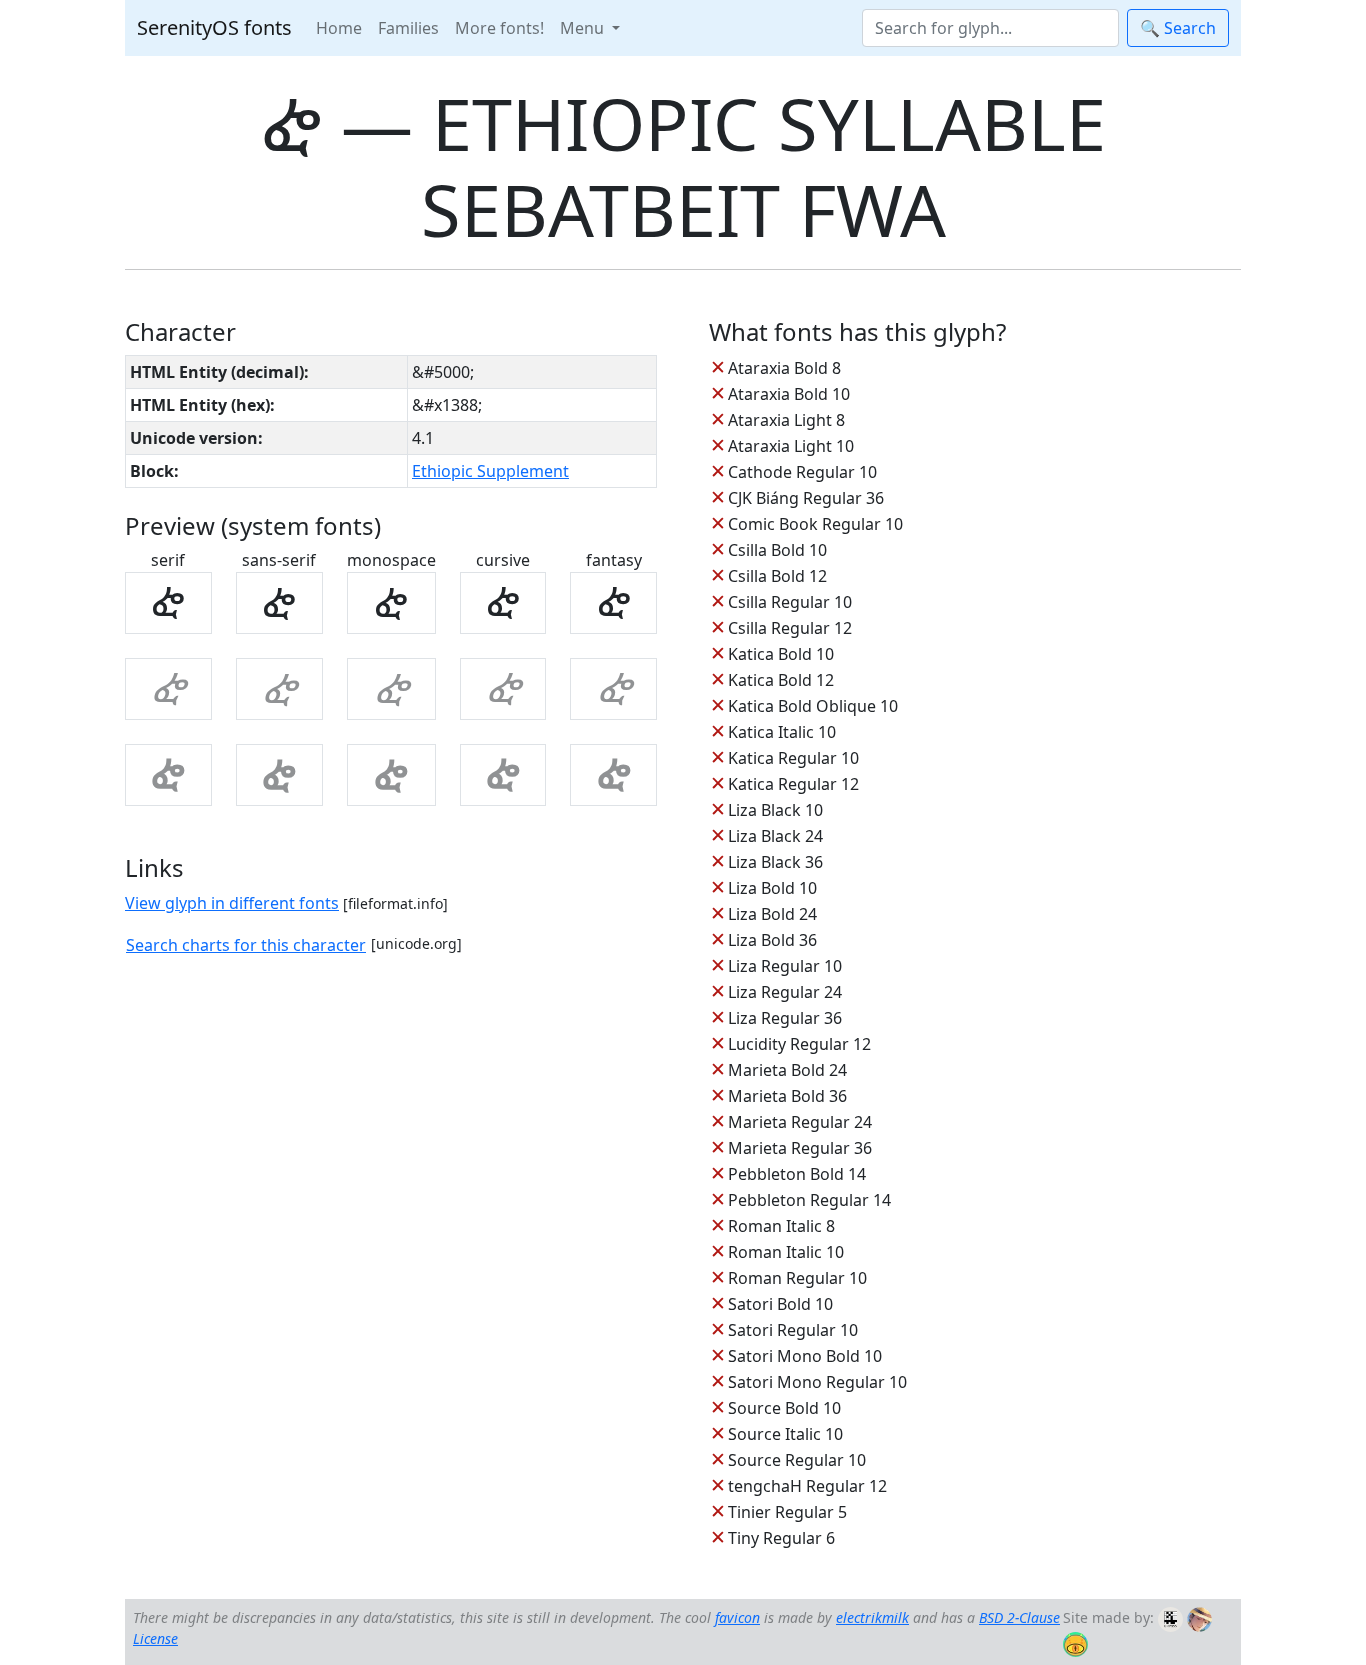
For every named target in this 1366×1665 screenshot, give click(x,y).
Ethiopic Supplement (490, 471)
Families (408, 28)
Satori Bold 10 (780, 1304)
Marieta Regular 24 (800, 1122)
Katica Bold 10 (781, 654)
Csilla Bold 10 (777, 550)
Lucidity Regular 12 (799, 1044)
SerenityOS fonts (214, 27)
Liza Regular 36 (785, 1018)
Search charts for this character (246, 945)
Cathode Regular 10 (802, 472)
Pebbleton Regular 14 (809, 1200)
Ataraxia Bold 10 (789, 394)
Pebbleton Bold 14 (797, 1174)
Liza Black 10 (775, 810)
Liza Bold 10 (772, 888)
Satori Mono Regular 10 (817, 1382)
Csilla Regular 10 (790, 602)
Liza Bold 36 (772, 940)
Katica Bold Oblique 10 (813, 706)
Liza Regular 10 (785, 966)
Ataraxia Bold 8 (784, 368)
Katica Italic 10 (782, 732)
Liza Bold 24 (772, 914)
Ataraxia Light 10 (791, 446)
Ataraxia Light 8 (786, 420)
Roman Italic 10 (786, 1252)
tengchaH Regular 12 (807, 1486)
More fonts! (499, 28)
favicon (737, 1617)
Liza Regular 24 (785, 992)
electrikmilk (872, 1617)
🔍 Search (1178, 28)
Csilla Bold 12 (777, 576)
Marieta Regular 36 (800, 1148)
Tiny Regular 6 (781, 1538)
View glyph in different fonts (232, 903)
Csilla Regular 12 (790, 628)
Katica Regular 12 (793, 784)
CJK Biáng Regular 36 (806, 498)
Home (339, 28)
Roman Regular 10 (797, 1278)
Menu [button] (584, 28)
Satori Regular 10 (793, 1330)
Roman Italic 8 (781, 1226)
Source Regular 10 (797, 1460)
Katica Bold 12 (781, 680)
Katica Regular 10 (793, 758)
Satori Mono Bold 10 (805, 1356)
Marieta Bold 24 (787, 1070)
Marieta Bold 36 (787, 1096)
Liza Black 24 (775, 836)
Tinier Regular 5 (787, 1512)
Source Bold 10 (784, 1408)
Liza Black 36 (775, 862)
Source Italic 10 (785, 1434)
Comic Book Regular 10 (815, 524)
